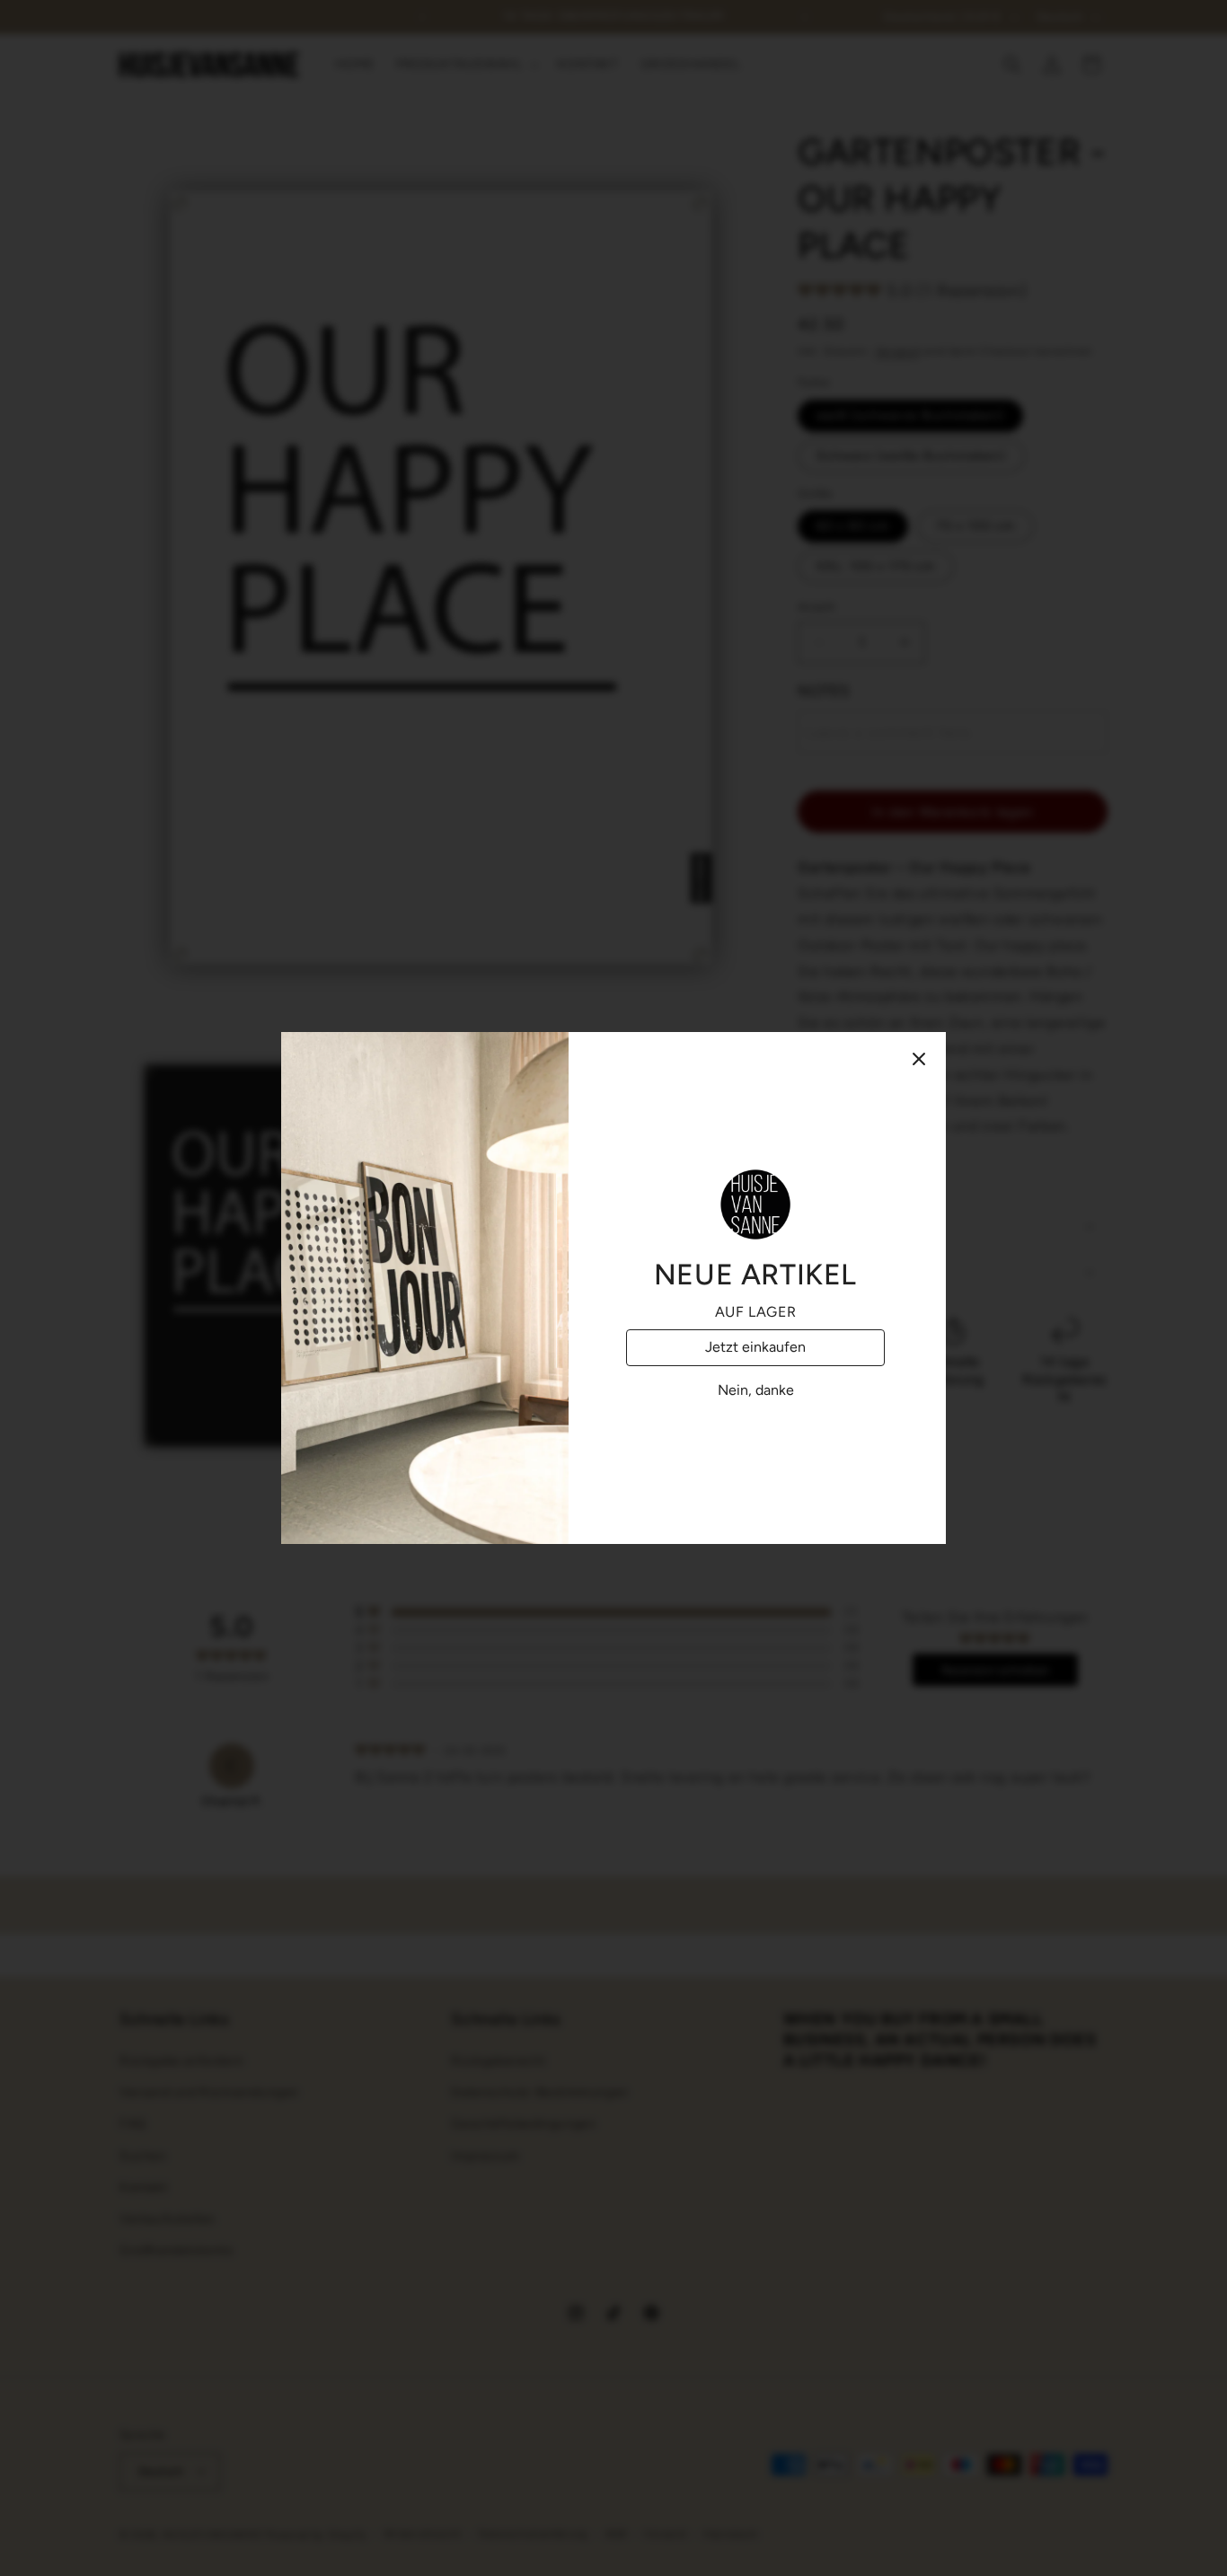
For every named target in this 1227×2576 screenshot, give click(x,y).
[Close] (919, 1059)
